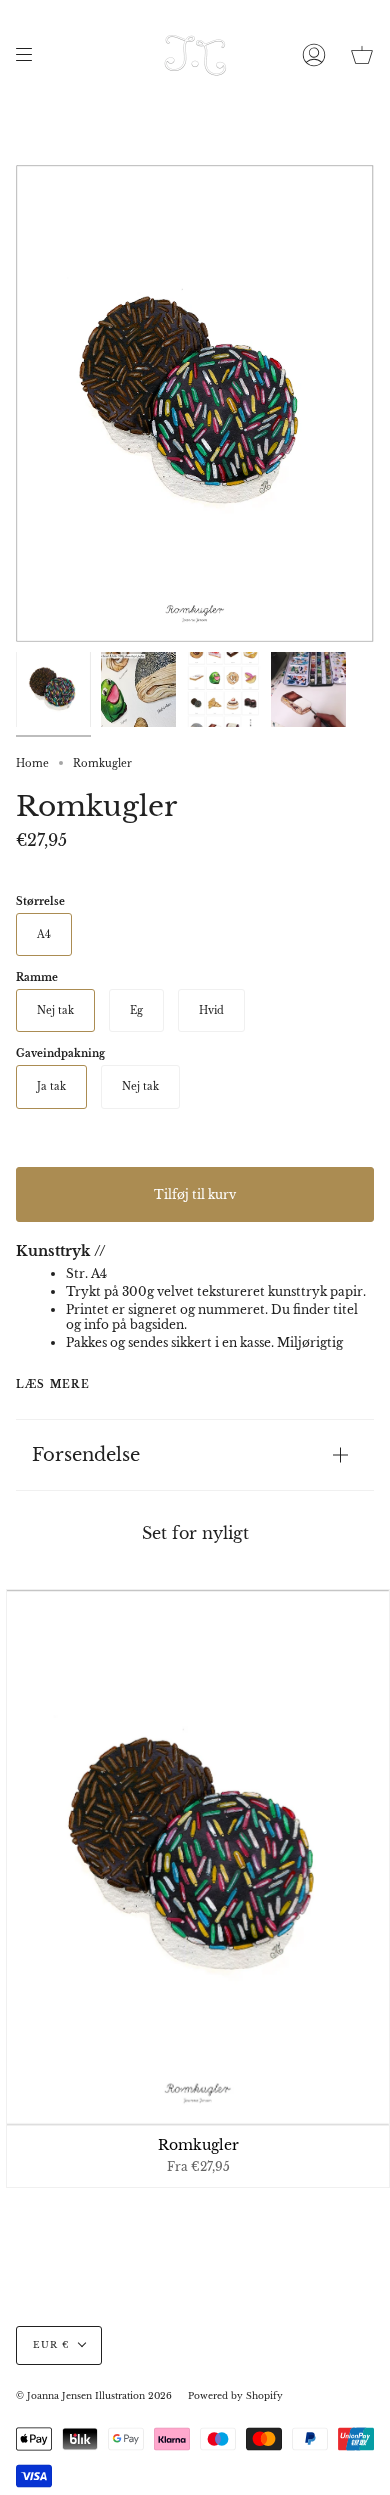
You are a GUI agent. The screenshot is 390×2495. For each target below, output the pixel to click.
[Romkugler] (53, 689)
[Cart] (362, 55)
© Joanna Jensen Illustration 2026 (94, 2396)
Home (32, 763)
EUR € (51, 2345)
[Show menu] (31, 55)
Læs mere (53, 1385)
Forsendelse (86, 1454)
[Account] (314, 55)
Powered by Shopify (235, 2396)
